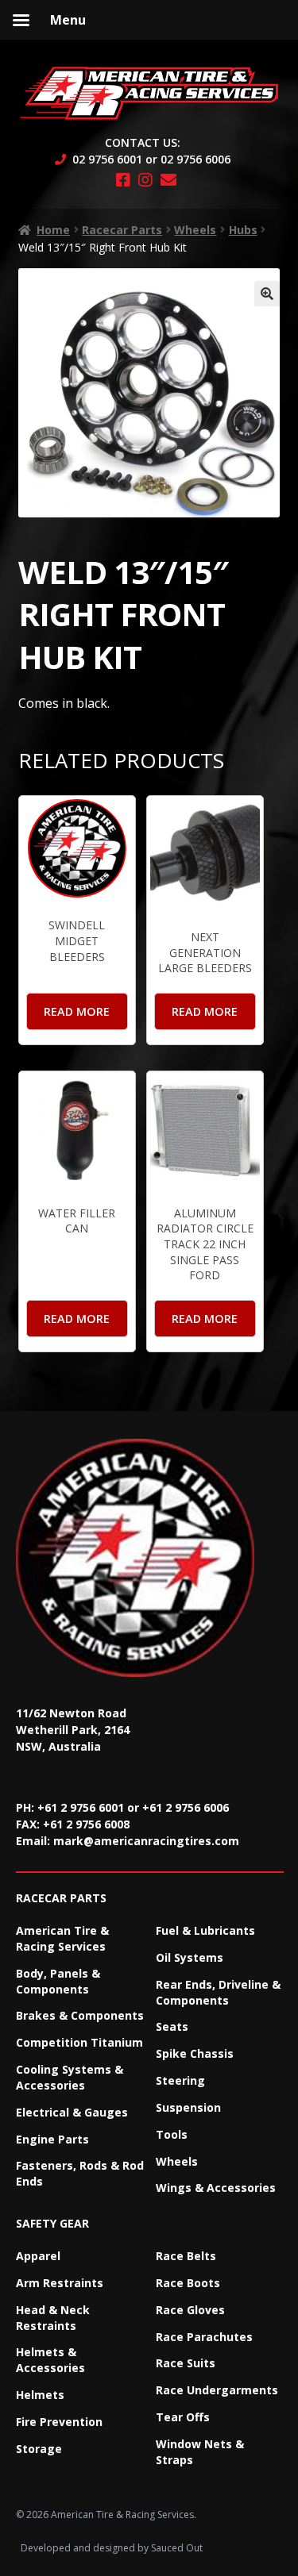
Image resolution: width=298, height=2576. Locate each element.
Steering (180, 2080)
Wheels (195, 230)
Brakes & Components (80, 2015)
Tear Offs (183, 2417)
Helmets (40, 2395)
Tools (172, 2134)
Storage (39, 2449)
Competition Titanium (79, 2042)
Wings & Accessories (216, 2188)
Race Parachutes (204, 2337)
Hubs (243, 230)
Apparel (38, 2256)
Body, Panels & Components (58, 1981)
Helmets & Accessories (50, 2360)
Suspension (188, 2107)
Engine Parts (52, 2139)
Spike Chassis (195, 2053)
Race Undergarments (217, 2390)
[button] (267, 294)
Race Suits (186, 2363)
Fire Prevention (59, 2422)
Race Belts (186, 2256)
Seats (172, 2026)
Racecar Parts (122, 230)
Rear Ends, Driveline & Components (218, 1992)
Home (53, 230)
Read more (77, 1011)
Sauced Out (177, 2548)
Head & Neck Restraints (53, 2318)
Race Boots (188, 2283)
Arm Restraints (60, 2283)
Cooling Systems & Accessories (70, 2077)
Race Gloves (190, 2310)
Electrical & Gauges (72, 2112)
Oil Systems (190, 1957)
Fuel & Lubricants (205, 1930)
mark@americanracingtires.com (146, 1841)
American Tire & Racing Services (62, 1938)
